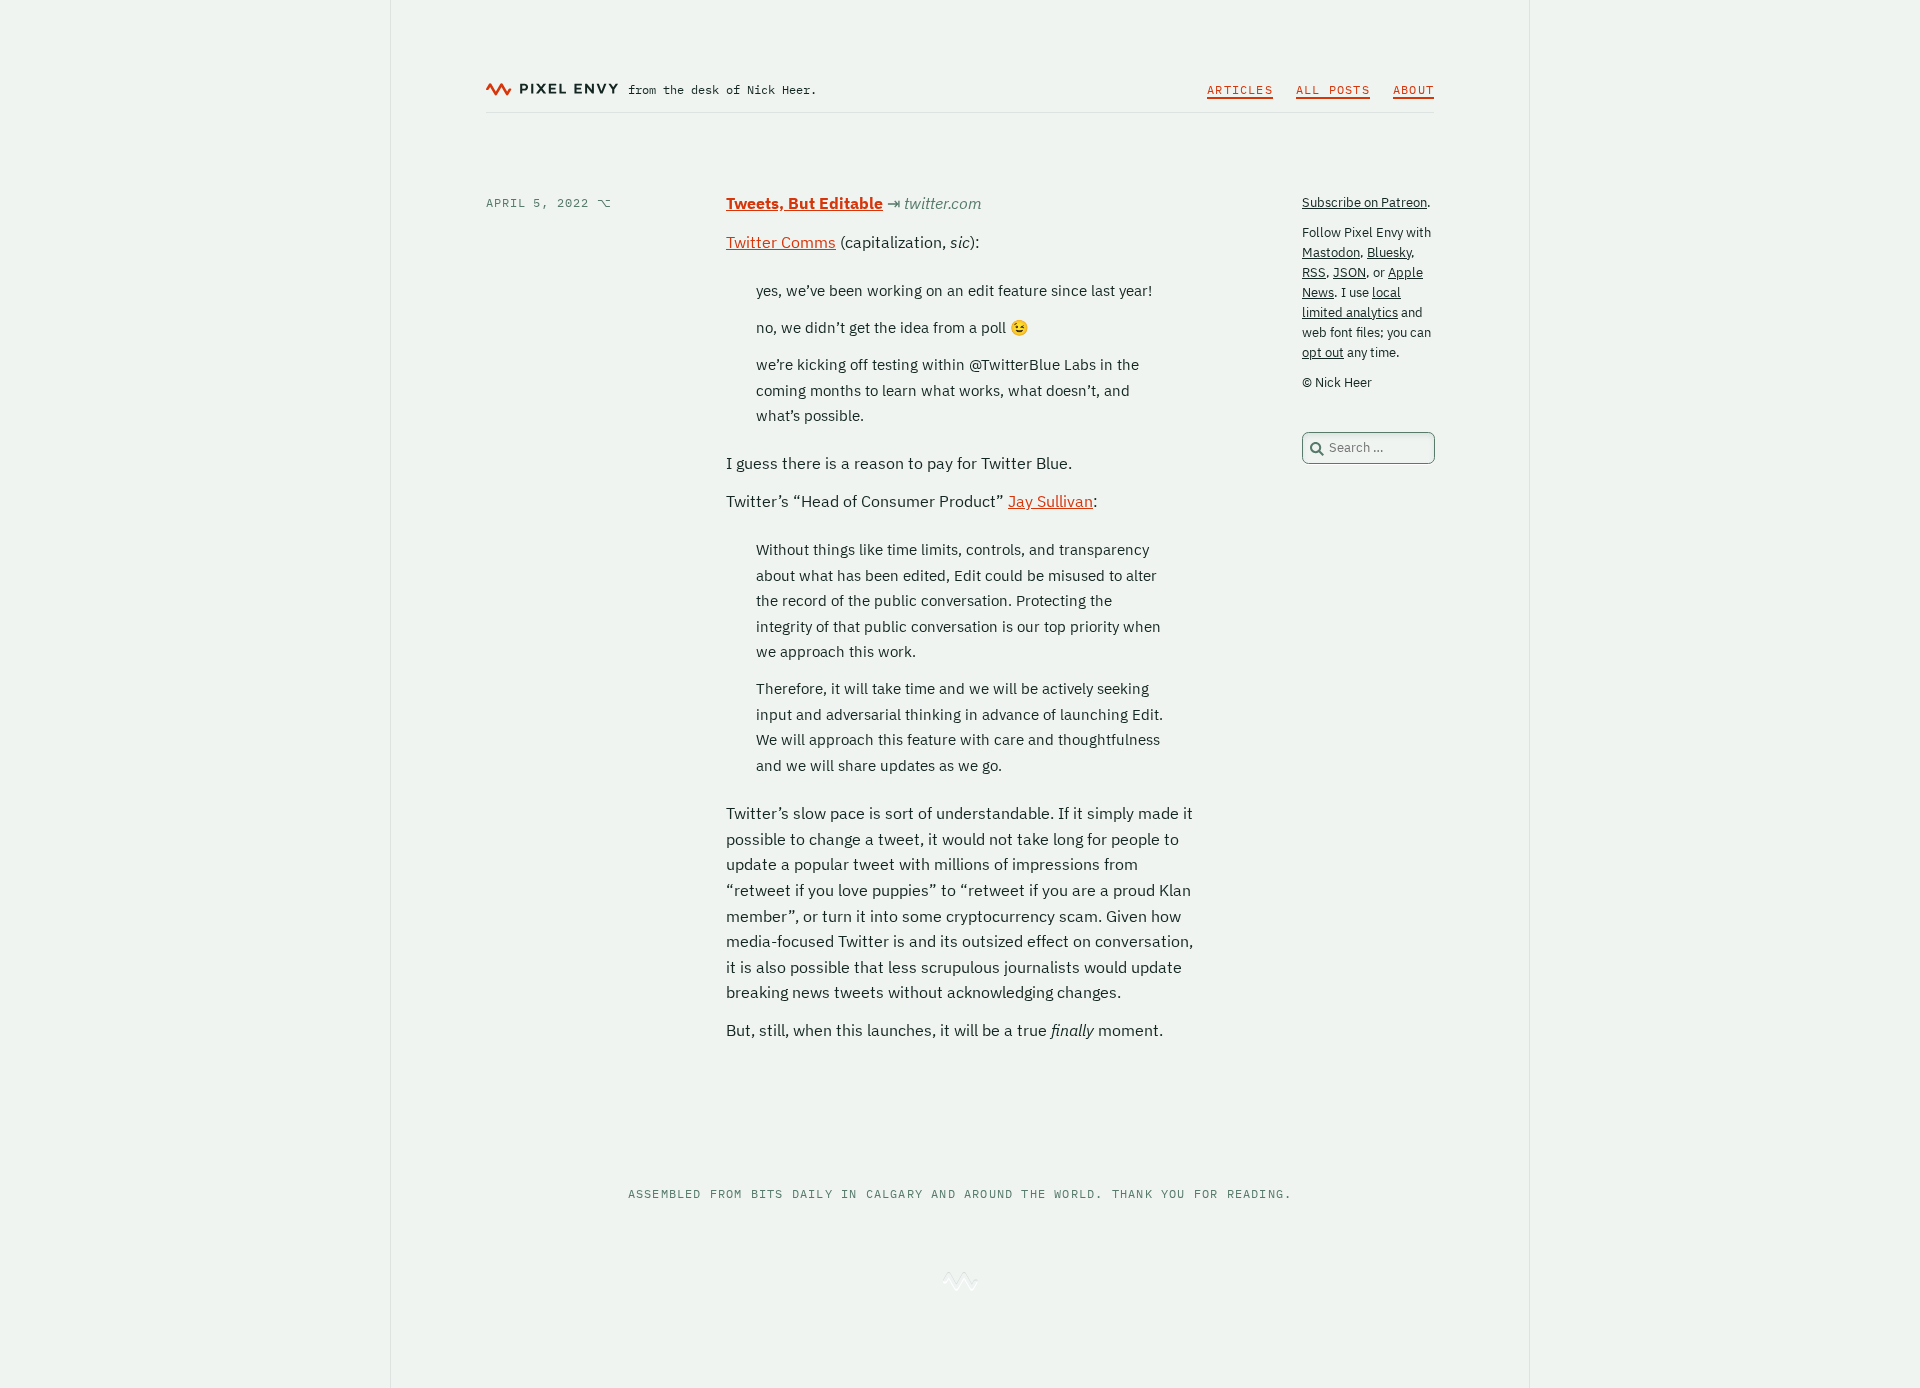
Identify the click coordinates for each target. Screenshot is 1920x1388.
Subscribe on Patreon (1364, 202)
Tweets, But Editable (804, 203)
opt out (1323, 352)
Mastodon (1331, 252)
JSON (1349, 272)
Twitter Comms (781, 242)
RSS (1314, 272)
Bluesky (1389, 252)
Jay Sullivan (1050, 501)
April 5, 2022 (549, 202)
